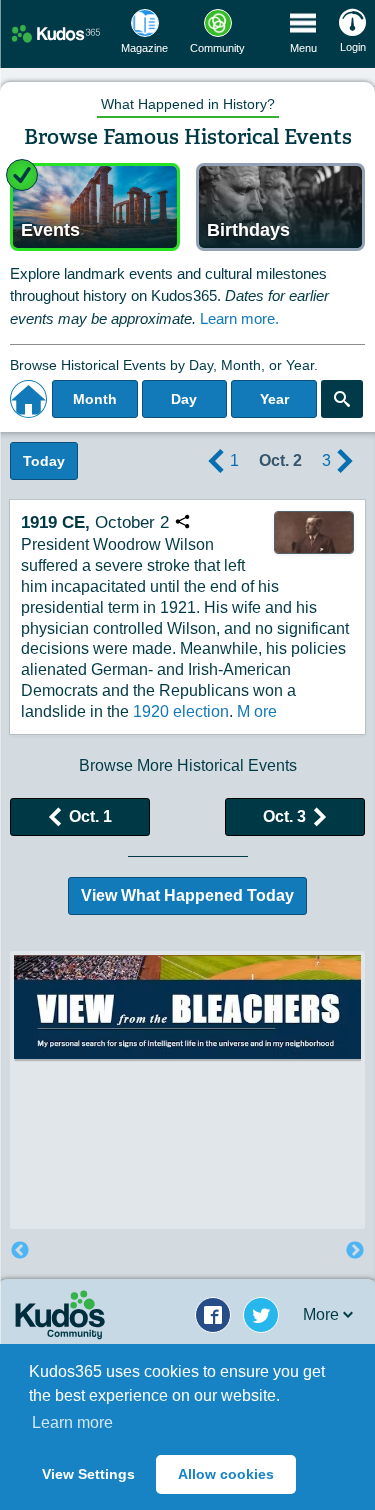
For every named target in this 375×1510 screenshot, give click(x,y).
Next (355, 1251)
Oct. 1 (90, 816)
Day (184, 399)
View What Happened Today (187, 895)
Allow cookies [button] (226, 1474)
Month (95, 399)
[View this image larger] (314, 532)
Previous (20, 1251)
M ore (257, 711)
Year (274, 399)
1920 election (181, 711)
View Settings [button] (88, 1474)
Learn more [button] (72, 1422)
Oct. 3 (284, 816)
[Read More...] (187, 1104)
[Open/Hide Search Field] (342, 399)
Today (44, 461)
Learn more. (239, 318)
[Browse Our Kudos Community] (56, 33)
